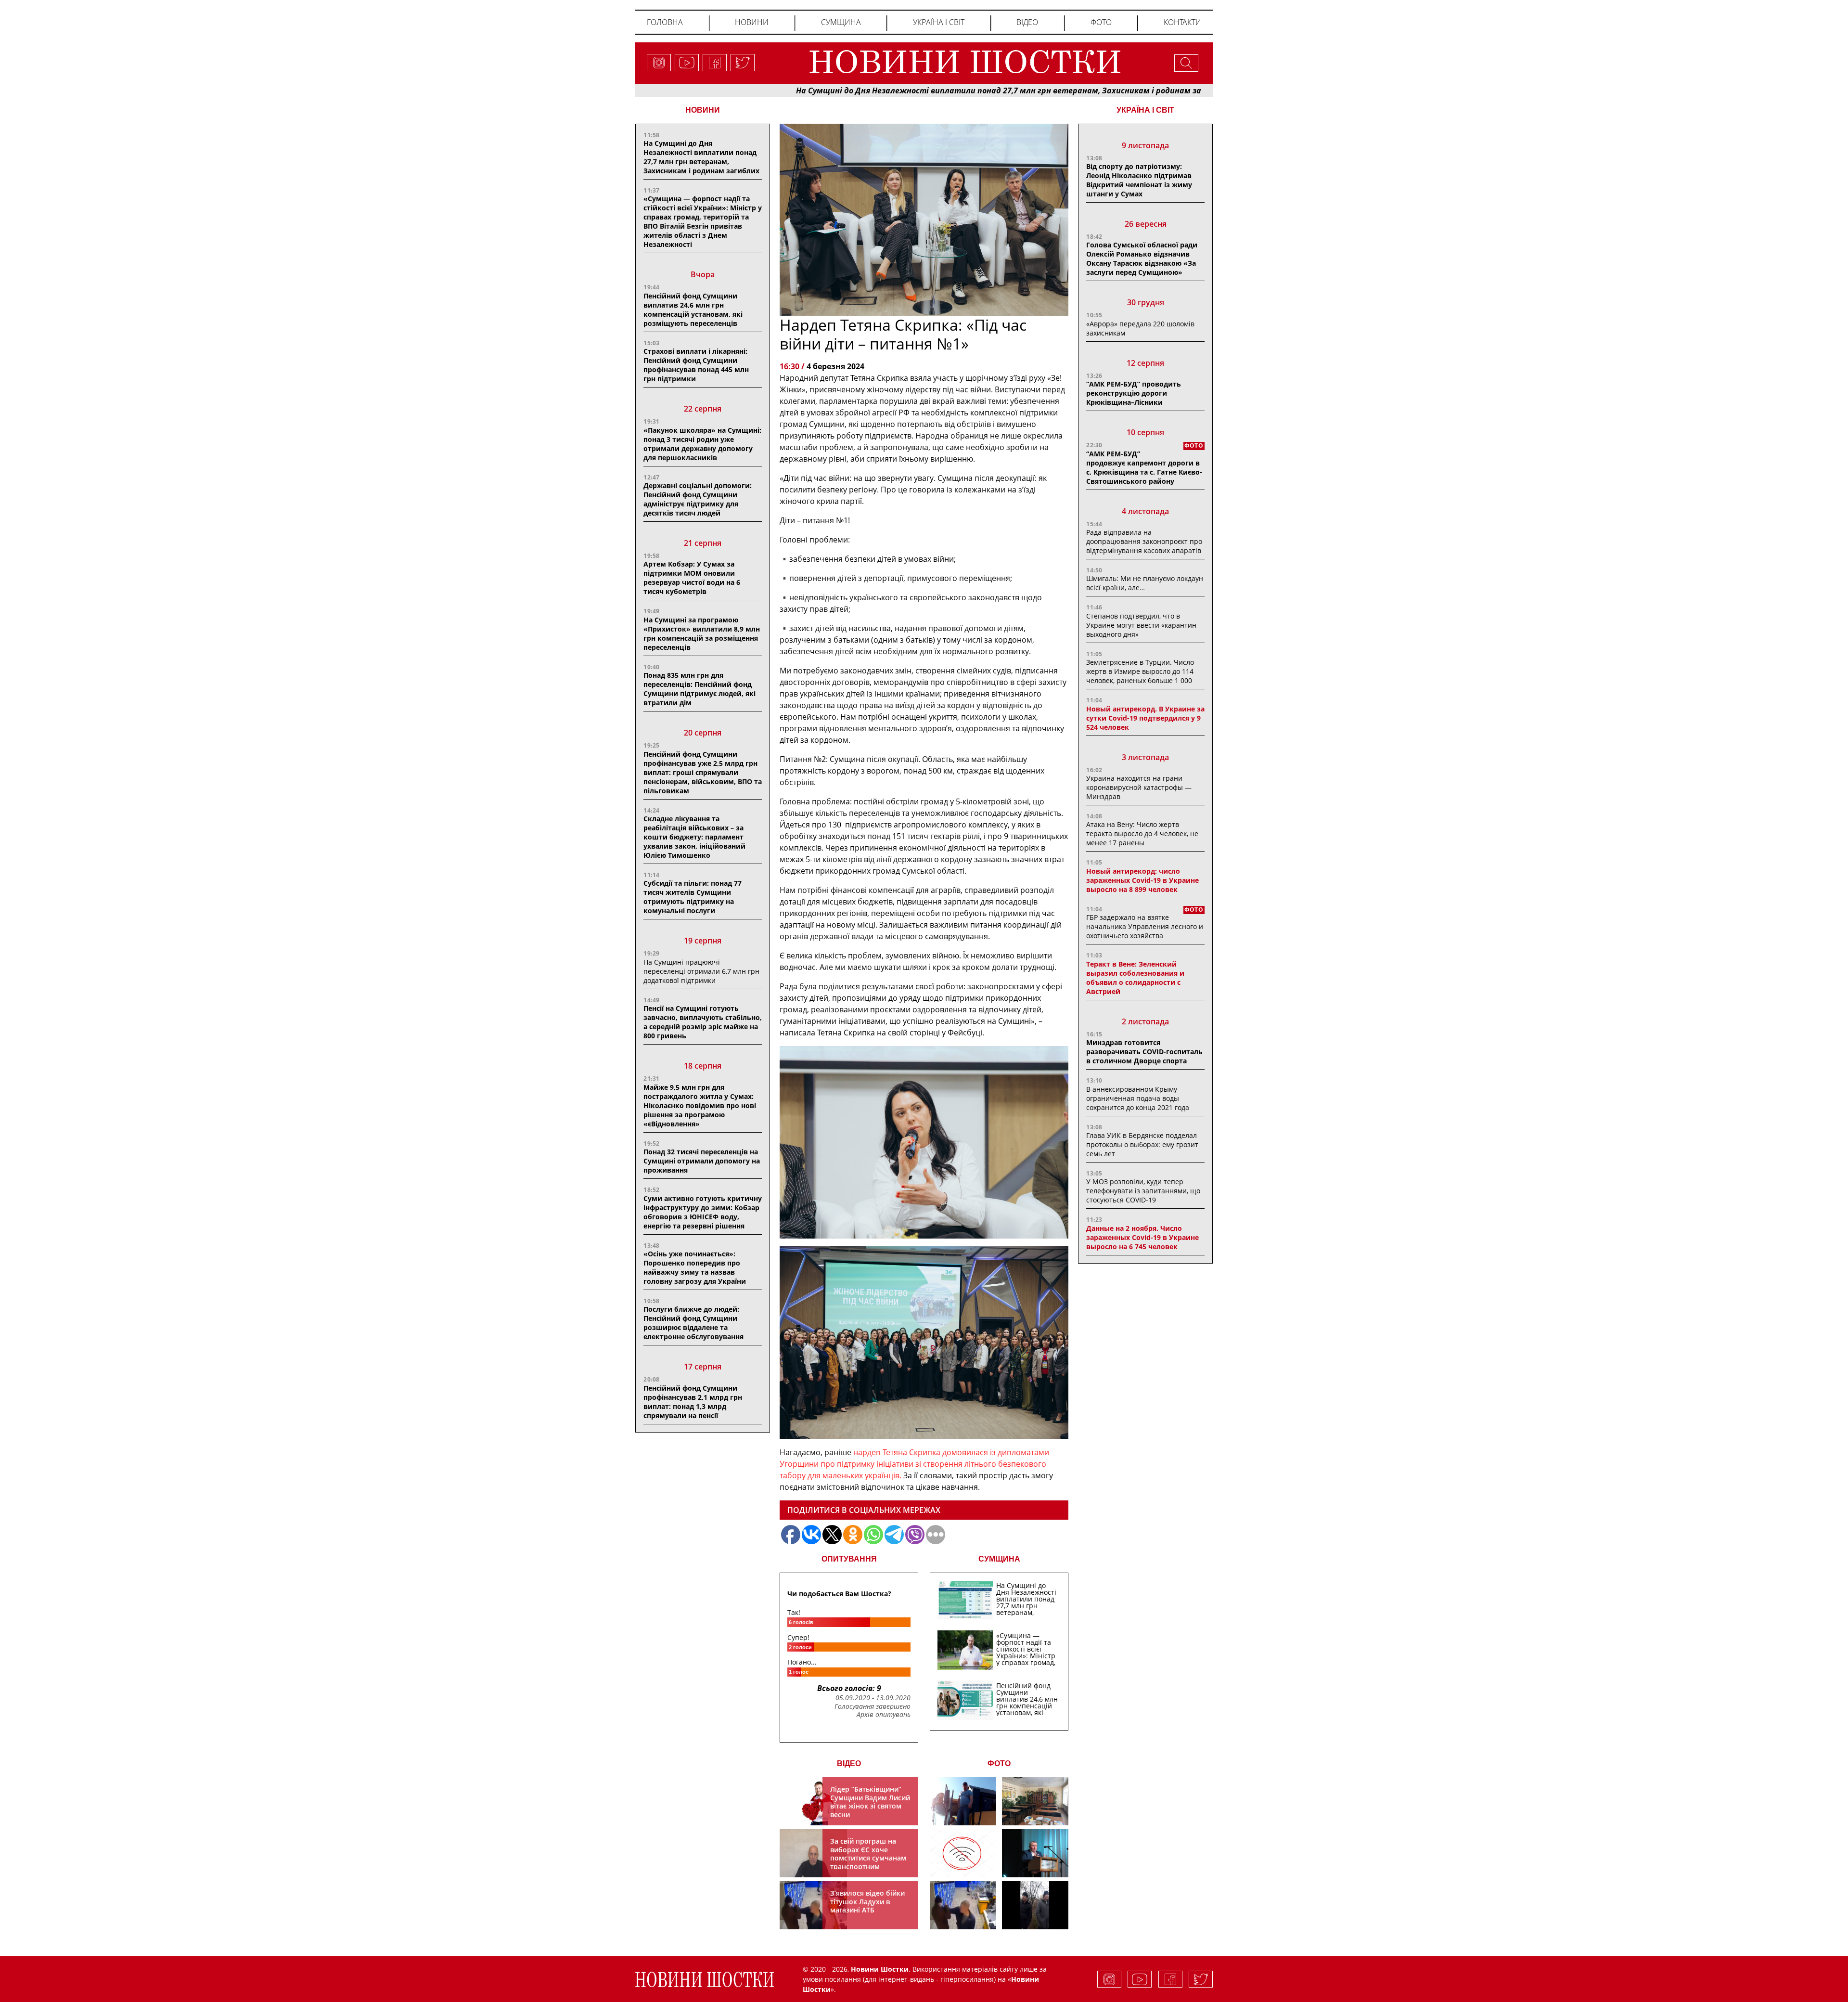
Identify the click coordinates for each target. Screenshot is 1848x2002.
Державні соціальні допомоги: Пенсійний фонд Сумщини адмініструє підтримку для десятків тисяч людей (698, 499)
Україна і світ (939, 22)
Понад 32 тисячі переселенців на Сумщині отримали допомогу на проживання (702, 1161)
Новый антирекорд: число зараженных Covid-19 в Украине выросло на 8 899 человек (1142, 880)
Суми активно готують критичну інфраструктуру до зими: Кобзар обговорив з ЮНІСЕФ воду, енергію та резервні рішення (703, 1212)
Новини (752, 22)
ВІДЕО (849, 1763)
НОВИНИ (703, 110)
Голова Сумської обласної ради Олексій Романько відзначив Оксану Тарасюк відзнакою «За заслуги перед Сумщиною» (1142, 258)
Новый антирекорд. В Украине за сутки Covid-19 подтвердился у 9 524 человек (1145, 718)
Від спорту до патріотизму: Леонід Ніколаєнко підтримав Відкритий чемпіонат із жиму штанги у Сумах (1139, 180)
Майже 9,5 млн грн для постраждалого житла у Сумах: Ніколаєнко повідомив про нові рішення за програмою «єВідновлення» (700, 1105)
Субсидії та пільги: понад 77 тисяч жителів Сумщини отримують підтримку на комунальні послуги (693, 897)
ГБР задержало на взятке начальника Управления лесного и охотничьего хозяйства (1145, 926)
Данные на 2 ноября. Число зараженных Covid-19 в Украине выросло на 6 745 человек (1142, 1237)
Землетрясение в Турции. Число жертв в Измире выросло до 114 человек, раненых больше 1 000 (1140, 671)
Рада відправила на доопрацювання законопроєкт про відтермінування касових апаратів (1144, 541)
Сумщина (841, 22)
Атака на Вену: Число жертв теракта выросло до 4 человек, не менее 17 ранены (1142, 833)
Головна (665, 22)
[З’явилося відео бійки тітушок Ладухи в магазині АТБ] (963, 1905)
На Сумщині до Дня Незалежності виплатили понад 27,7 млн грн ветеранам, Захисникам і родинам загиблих (891, 90)
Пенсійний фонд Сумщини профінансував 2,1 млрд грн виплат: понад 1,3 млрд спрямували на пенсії (693, 1402)
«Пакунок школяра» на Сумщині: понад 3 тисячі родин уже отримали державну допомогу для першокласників (702, 444)
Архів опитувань (884, 1715)
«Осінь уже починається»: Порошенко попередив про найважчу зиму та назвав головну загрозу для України (695, 1267)
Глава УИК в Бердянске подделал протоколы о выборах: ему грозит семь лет (1142, 1144)
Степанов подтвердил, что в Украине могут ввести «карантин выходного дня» (1141, 625)
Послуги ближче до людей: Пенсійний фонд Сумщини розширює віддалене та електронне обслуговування (693, 1323)
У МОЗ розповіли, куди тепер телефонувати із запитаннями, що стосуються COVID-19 (1143, 1191)
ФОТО (999, 1763)
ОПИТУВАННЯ (849, 1559)
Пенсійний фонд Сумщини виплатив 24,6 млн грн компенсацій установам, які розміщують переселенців (693, 310)
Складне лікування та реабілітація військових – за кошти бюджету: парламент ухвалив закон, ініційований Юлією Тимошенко (694, 837)
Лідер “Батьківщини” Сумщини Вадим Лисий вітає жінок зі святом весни (870, 1802)
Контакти (1182, 22)
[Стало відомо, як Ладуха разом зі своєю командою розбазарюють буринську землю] (963, 1801)
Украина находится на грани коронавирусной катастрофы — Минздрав (1139, 787)
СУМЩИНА (999, 1559)
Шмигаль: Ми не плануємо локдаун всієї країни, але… (1145, 583)
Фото (1101, 22)
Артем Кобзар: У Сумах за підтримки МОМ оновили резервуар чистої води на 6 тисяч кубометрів (692, 578)
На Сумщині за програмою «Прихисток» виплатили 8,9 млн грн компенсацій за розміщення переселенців (702, 633)
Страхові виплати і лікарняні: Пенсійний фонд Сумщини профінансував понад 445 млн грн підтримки (696, 365)
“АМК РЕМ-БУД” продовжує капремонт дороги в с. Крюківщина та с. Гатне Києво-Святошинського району (1144, 467)
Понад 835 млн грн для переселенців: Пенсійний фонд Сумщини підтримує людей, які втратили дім (699, 689)
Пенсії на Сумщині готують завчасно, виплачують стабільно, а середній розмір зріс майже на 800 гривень (703, 1022)
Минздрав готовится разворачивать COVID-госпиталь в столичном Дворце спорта (1144, 1052)
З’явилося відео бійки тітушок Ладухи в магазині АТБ (867, 1901)
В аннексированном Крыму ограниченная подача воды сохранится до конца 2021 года (1138, 1098)
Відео (1027, 22)
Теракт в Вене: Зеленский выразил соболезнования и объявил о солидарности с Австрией (1135, 978)
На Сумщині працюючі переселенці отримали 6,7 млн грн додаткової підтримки (701, 971)
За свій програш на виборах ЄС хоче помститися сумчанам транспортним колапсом (868, 1858)
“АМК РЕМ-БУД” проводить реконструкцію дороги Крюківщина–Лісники (1134, 393)
